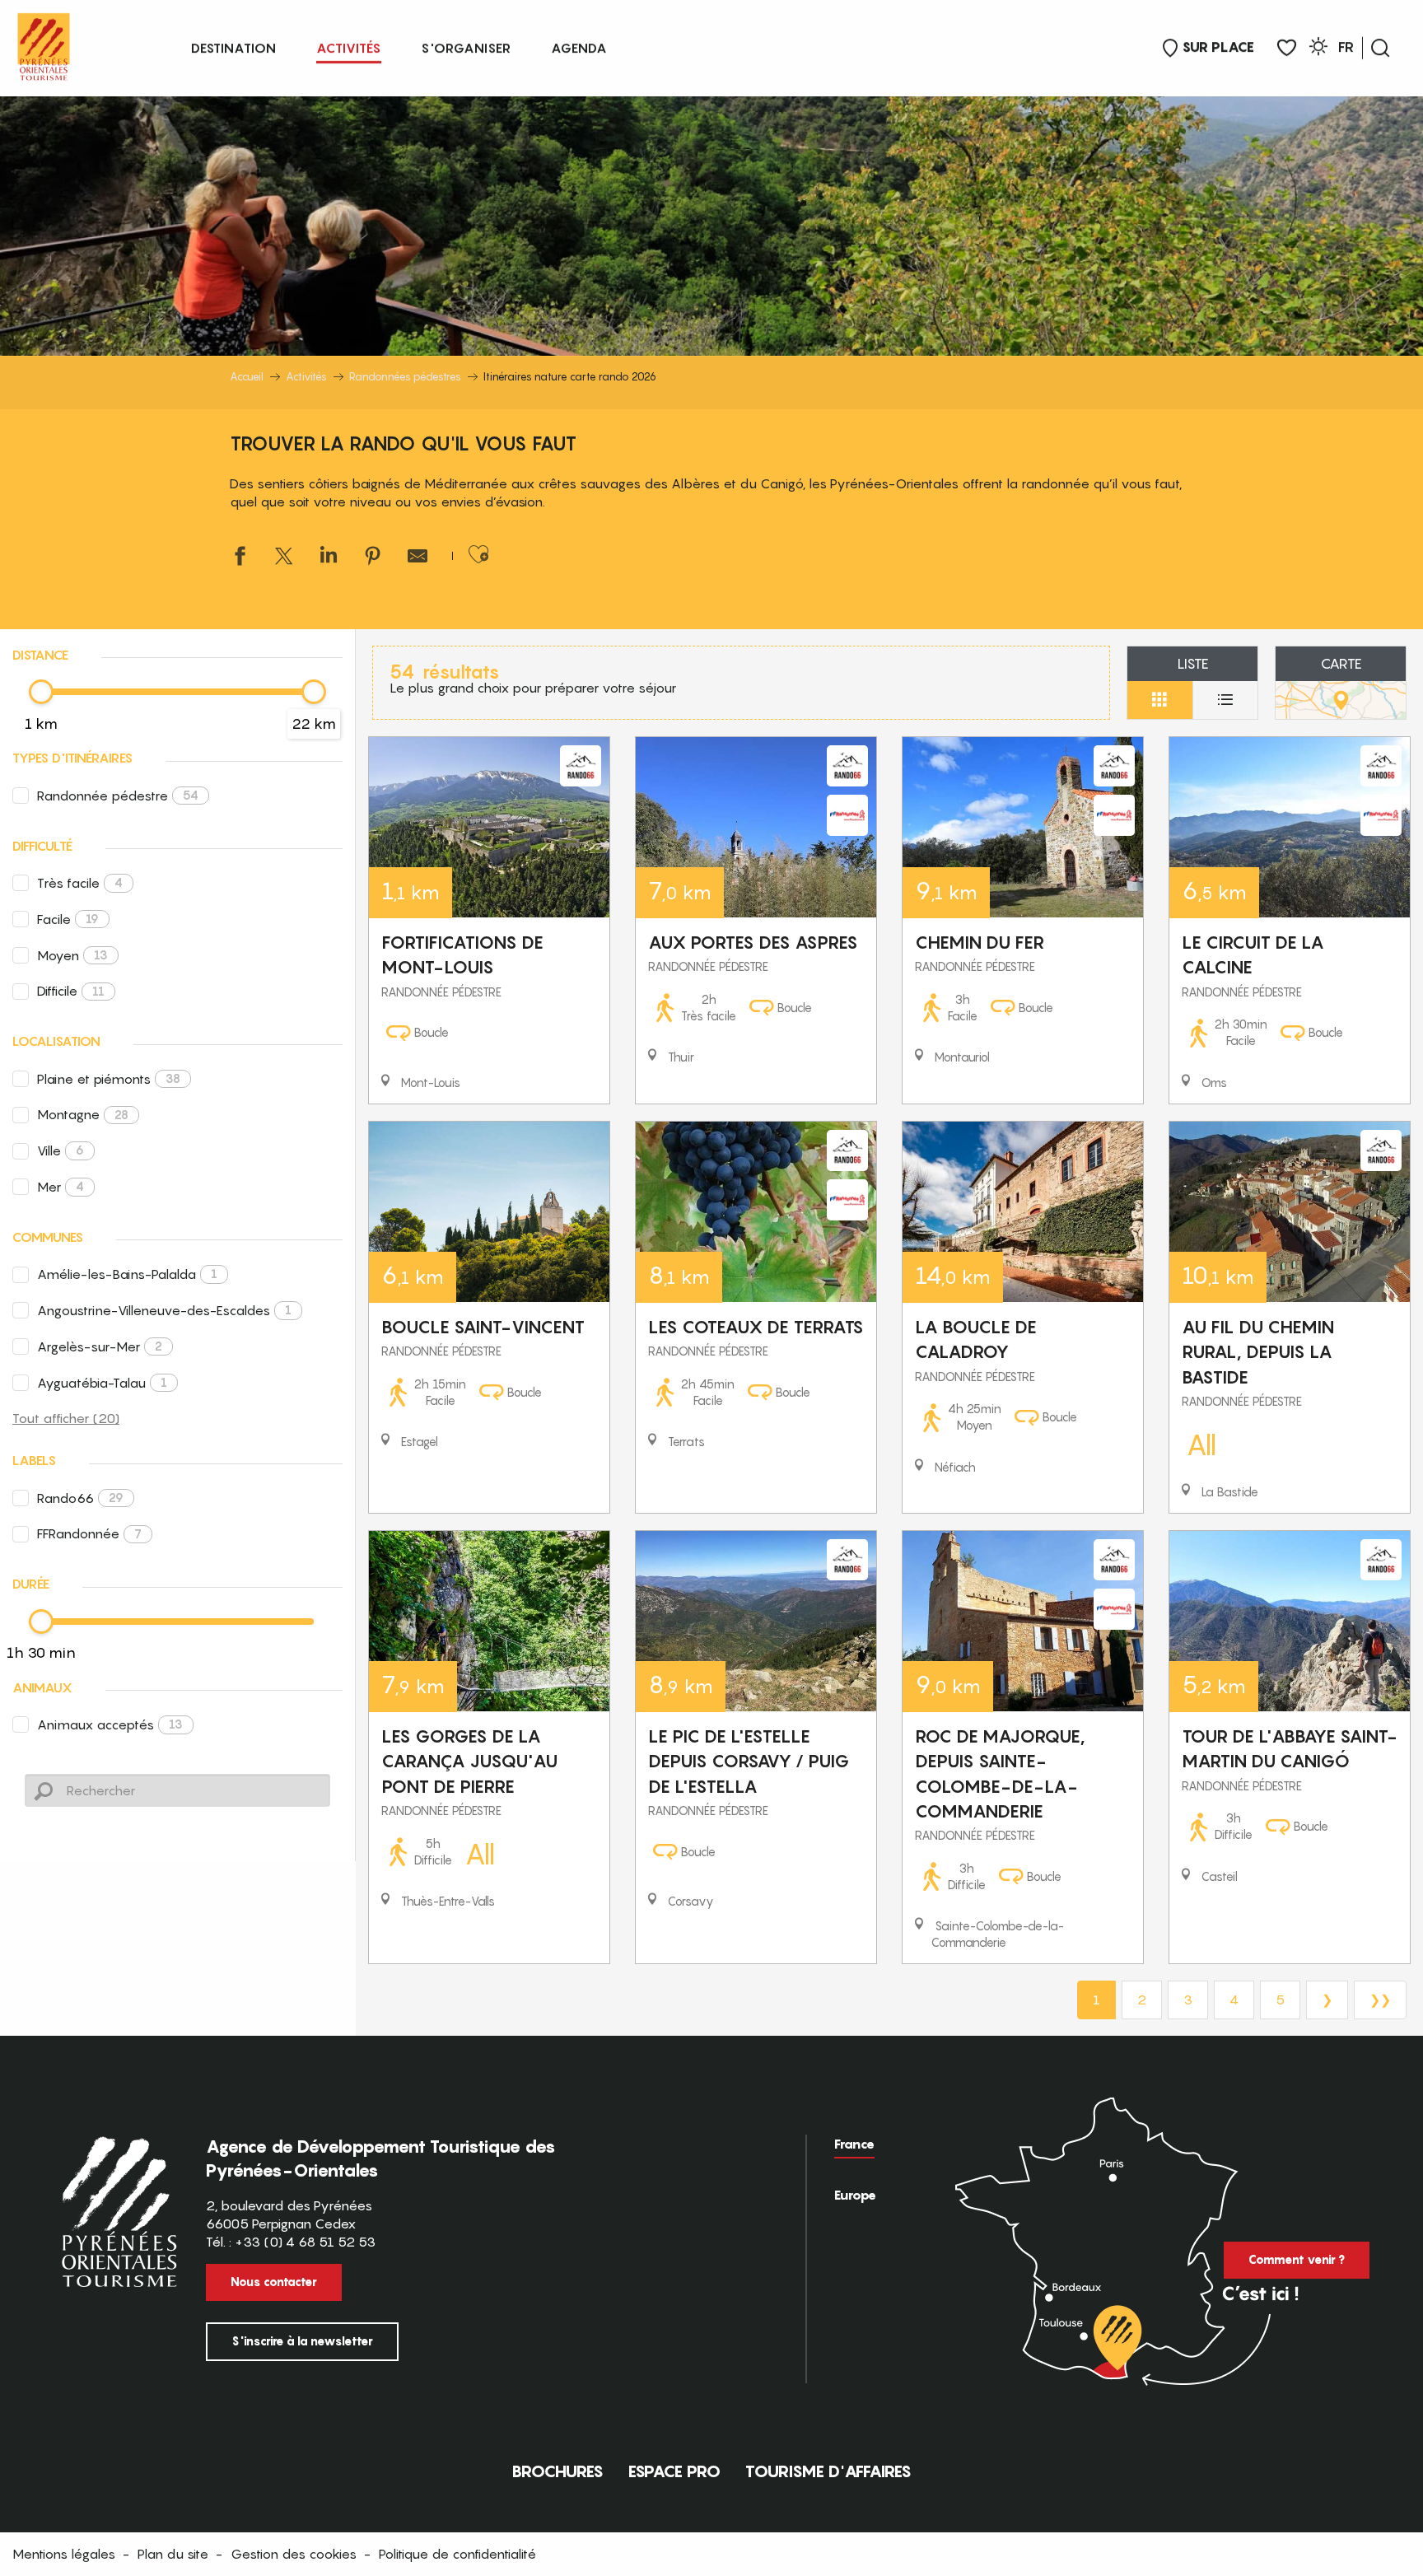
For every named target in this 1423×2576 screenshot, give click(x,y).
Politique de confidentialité (457, 2554)
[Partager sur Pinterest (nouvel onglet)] (373, 558)
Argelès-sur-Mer (100, 1346)
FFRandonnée (89, 1533)
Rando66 (80, 1498)
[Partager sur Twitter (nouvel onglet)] (284, 558)
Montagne (83, 1114)
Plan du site (173, 2554)
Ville (61, 1150)
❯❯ (1380, 2000)
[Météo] (1318, 49)
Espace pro (674, 2471)
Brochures (558, 2471)
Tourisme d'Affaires (828, 2471)
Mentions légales (64, 2554)
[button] (1380, 48)
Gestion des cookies (294, 2554)
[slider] (41, 692)
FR (1346, 47)
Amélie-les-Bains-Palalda (127, 1274)
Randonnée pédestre (118, 796)
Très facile (80, 883)
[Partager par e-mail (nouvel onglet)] (418, 558)
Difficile (71, 991)
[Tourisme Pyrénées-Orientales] (44, 43)
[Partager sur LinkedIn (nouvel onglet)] (329, 558)
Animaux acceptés (110, 1724)
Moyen (72, 955)
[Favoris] (1287, 48)
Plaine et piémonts (109, 1079)
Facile (68, 919)
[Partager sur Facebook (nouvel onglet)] (240, 558)
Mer (61, 1187)
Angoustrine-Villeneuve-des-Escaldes (164, 1310)
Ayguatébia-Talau (102, 1383)
